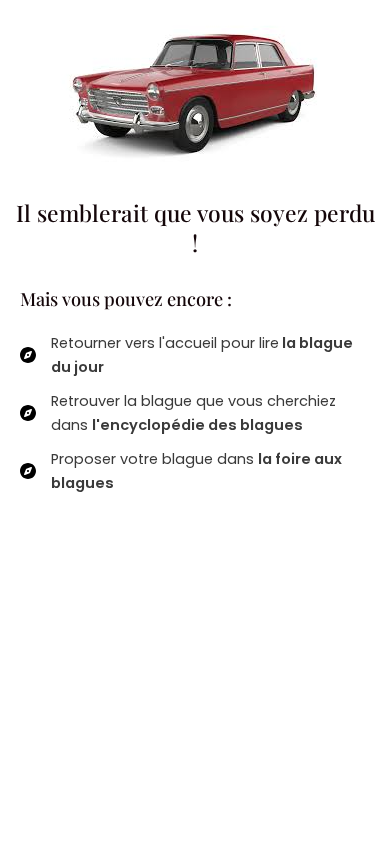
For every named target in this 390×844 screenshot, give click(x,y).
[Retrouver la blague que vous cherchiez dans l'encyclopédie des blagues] (195, 413)
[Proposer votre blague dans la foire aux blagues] (195, 471)
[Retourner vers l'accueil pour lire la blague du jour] (195, 355)
